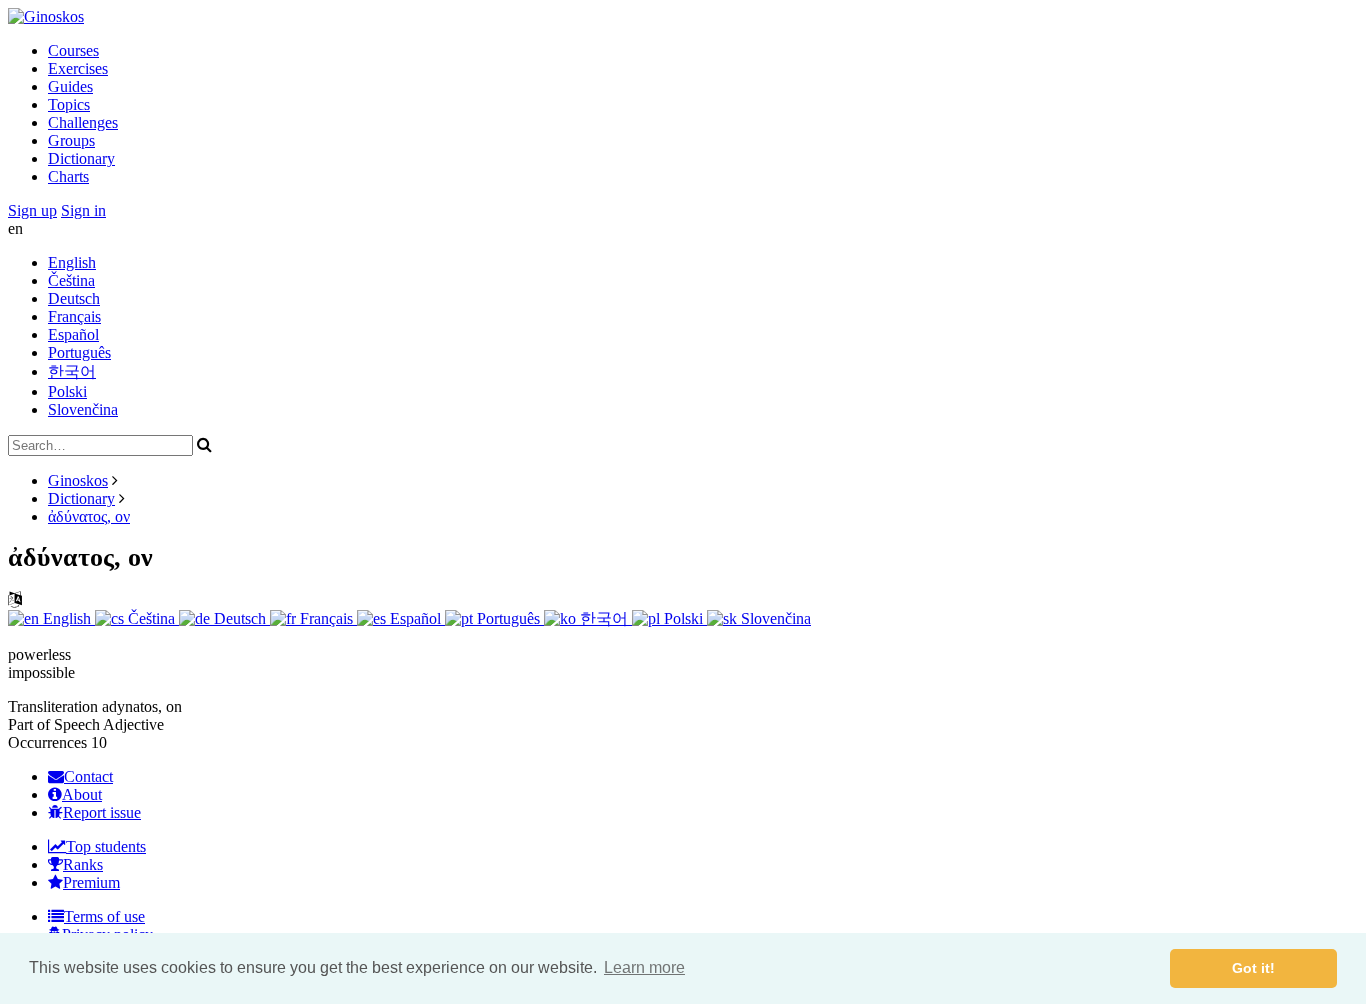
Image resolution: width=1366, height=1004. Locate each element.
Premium (91, 882)
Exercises (78, 68)
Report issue (102, 812)
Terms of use (104, 916)
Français (74, 316)
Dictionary (81, 158)
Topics (69, 104)
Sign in (83, 210)
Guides (70, 86)
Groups (71, 140)
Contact (88, 776)
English (72, 262)
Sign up (32, 210)
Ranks (83, 864)
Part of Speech (54, 724)
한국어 (72, 371)
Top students (106, 846)
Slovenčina (83, 409)
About (82, 794)
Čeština (71, 280)
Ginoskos (78, 480)
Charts (68, 176)
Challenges (83, 122)
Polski (67, 391)
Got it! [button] (1253, 968)
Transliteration (53, 706)
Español (73, 334)
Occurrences (47, 742)
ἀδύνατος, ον (89, 516)
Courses (73, 50)
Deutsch (74, 298)
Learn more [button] (644, 967)
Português (79, 352)
